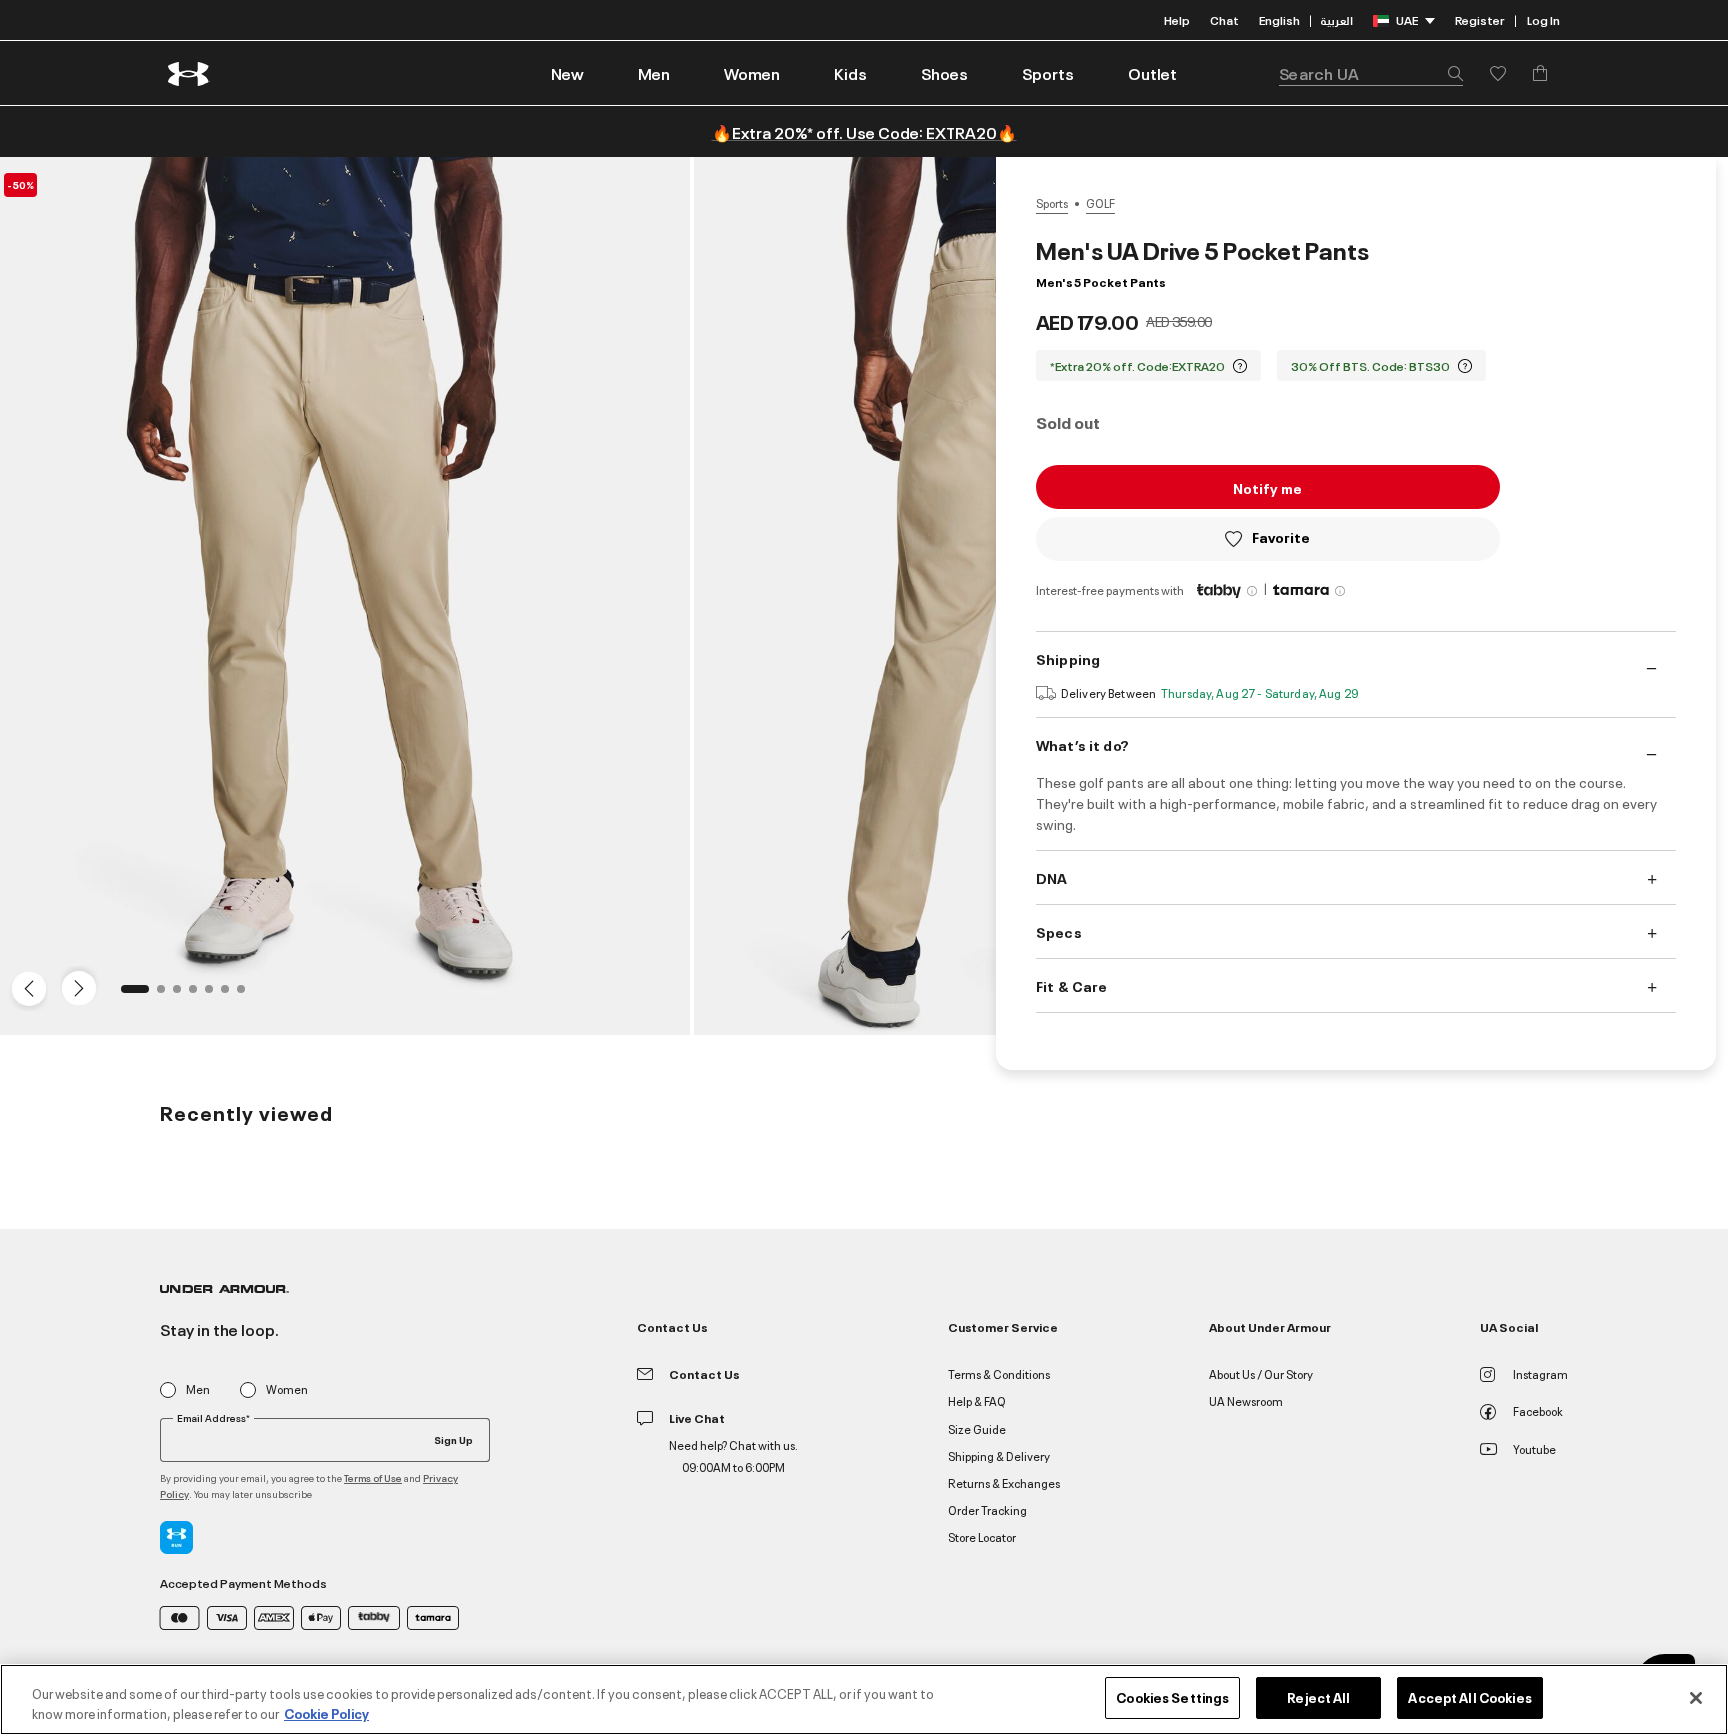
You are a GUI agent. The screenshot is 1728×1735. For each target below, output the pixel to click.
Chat (1224, 19)
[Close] (1696, 1698)
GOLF (1100, 203)
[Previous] (24, 987)
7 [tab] (247, 995)
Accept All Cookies (1469, 1697)
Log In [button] (1543, 19)
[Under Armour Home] (189, 73)
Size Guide (977, 1428)
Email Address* (213, 1418)
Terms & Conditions (999, 1373)
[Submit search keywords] (1450, 73)
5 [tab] (215, 995)
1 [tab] (131, 995)
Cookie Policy (326, 1713)
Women (287, 1389)
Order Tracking (987, 1509)
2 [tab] (167, 995)
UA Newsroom (1246, 1400)
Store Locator (982, 1536)
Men (198, 1389)
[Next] (76, 987)
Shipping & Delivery (999, 1455)
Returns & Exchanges (1004, 1482)
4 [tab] (199, 995)
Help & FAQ (977, 1400)
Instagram (1540, 1373)
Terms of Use (373, 1477)
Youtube (1534, 1448)
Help (1177, 19)
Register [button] (1479, 19)
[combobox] (1371, 73)
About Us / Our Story (1261, 1373)
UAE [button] (1407, 19)
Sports (1052, 203)
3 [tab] (183, 995)
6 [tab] (231, 995)
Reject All (1318, 1697)
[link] (567, 73)
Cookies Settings (1172, 1697)
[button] (654, 73)
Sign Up (453, 1439)
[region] (864, 1699)
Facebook (1538, 1410)
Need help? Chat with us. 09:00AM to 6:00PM (733, 1455)
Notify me (1267, 487)
